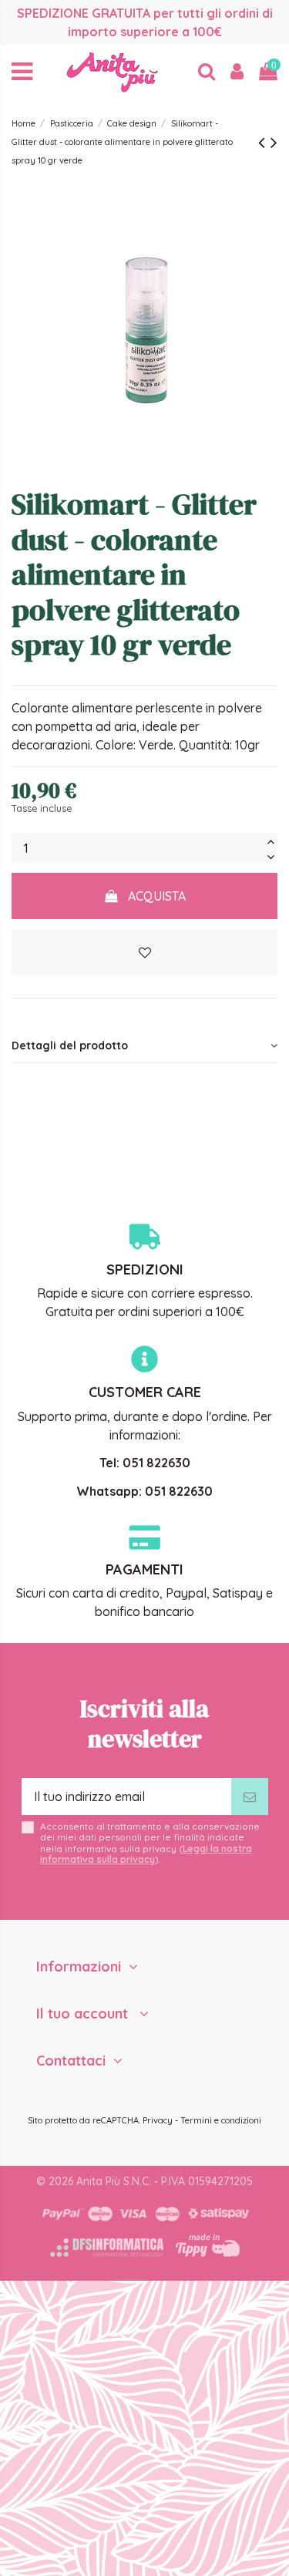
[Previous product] (264, 142)
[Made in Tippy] (208, 2245)
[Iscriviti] (250, 1796)
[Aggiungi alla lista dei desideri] (144, 952)
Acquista (157, 896)
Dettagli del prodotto (70, 1046)
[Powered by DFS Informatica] (107, 2248)
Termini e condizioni (221, 2120)
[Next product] (274, 142)
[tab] (144, 1046)
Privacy (158, 2120)
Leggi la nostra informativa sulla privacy (146, 1854)
